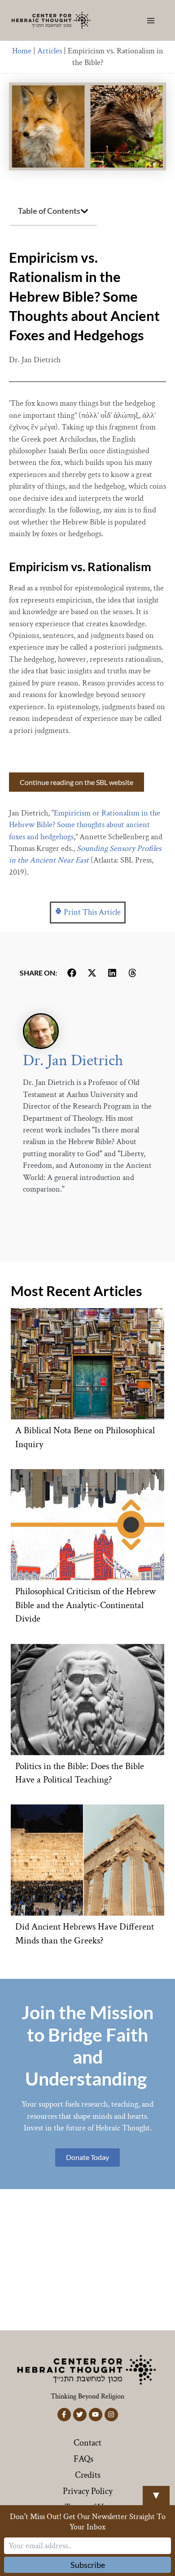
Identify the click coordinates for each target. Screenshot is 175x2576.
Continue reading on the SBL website (77, 782)
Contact (87, 2443)
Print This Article (91, 912)
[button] (84, 211)
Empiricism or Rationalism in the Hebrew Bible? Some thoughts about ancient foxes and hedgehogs (85, 825)
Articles (50, 51)
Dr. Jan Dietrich (73, 1060)
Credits (88, 2475)
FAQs (83, 2459)
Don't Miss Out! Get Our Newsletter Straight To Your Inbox (88, 2522)
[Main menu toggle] (151, 20)
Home (22, 51)
